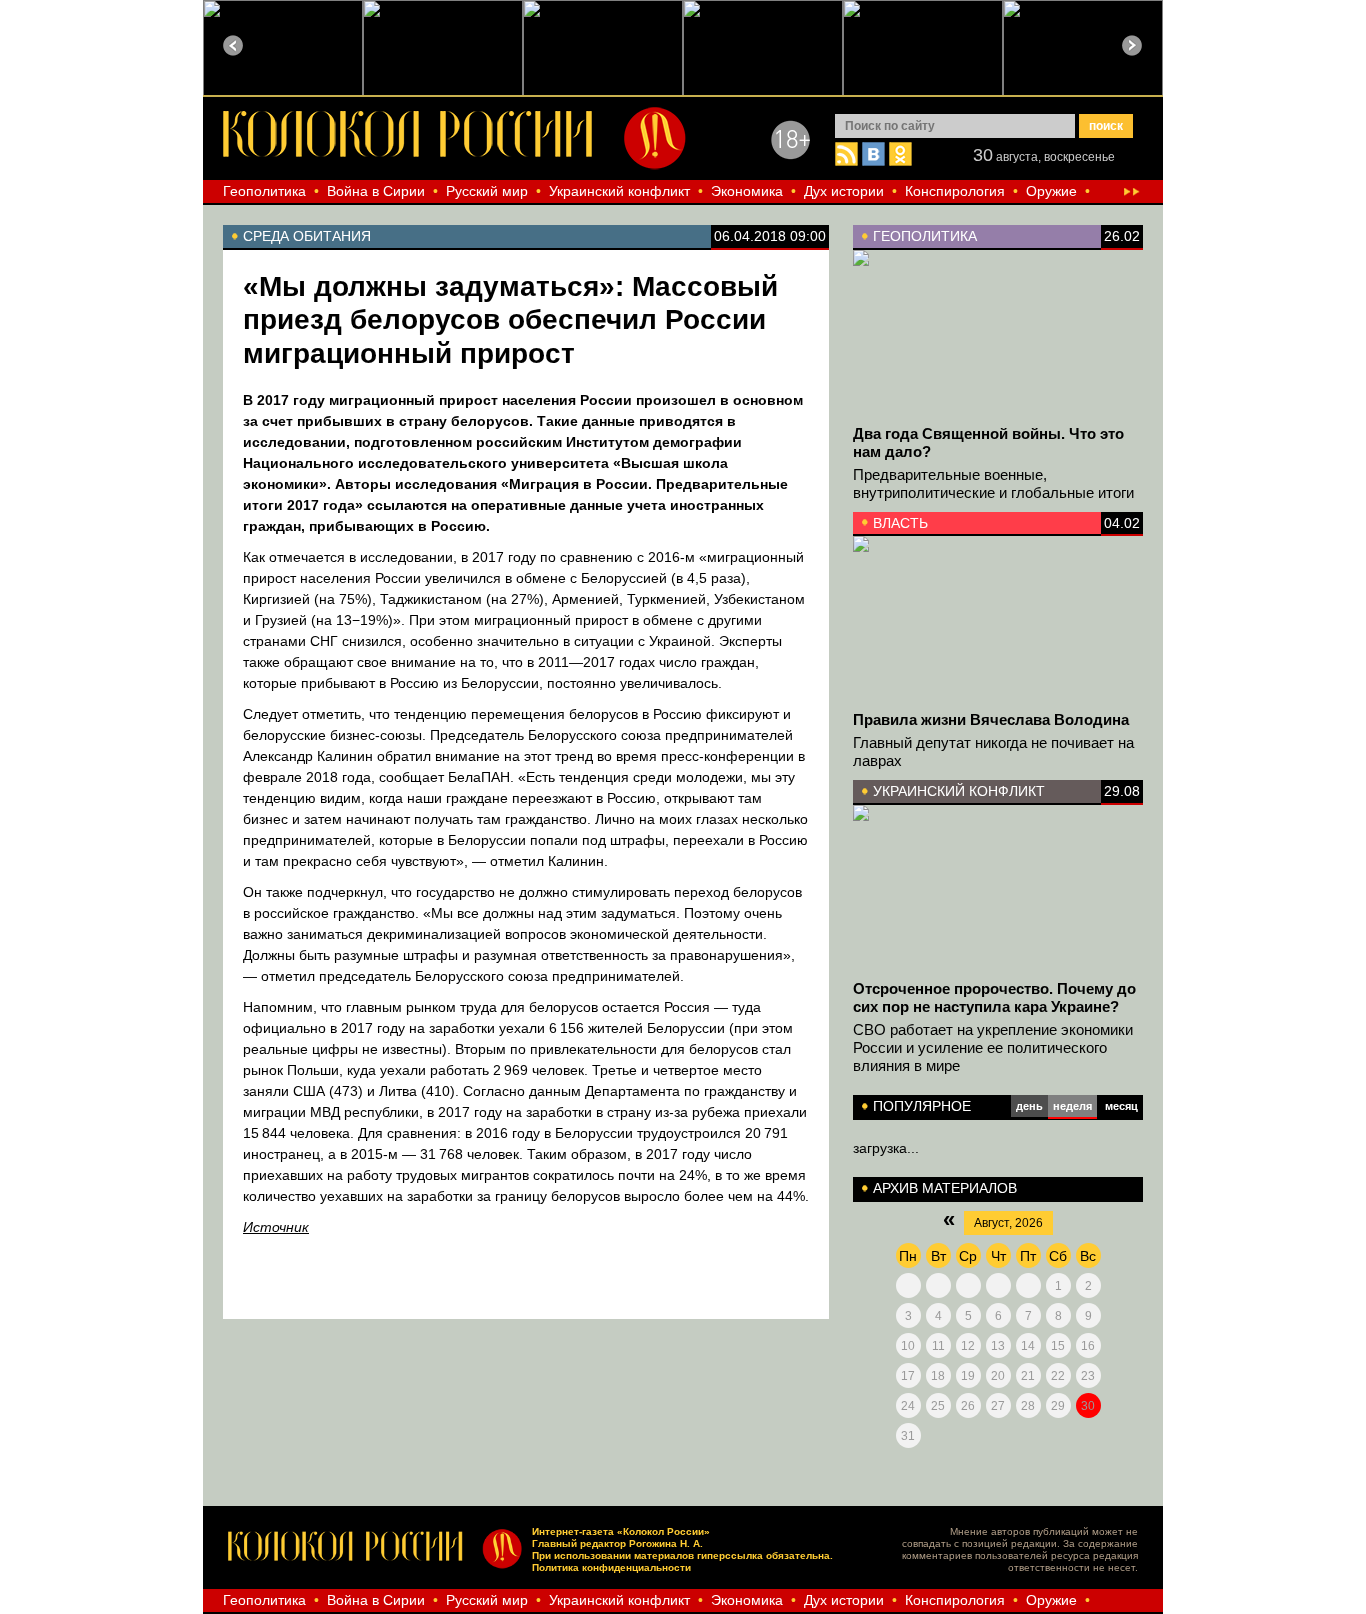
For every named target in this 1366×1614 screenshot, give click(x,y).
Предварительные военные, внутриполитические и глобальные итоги (993, 483)
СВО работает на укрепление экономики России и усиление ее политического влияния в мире (993, 1047)
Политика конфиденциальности (611, 1567)
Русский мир (487, 191)
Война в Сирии (376, 191)
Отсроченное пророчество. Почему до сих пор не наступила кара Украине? (994, 997)
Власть (900, 523)
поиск (1106, 126)
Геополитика (264, 191)
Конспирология (955, 191)
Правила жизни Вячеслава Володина (991, 719)
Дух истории (844, 191)
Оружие (1051, 191)
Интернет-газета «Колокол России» (621, 1531)
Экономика (747, 191)
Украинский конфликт (619, 191)
